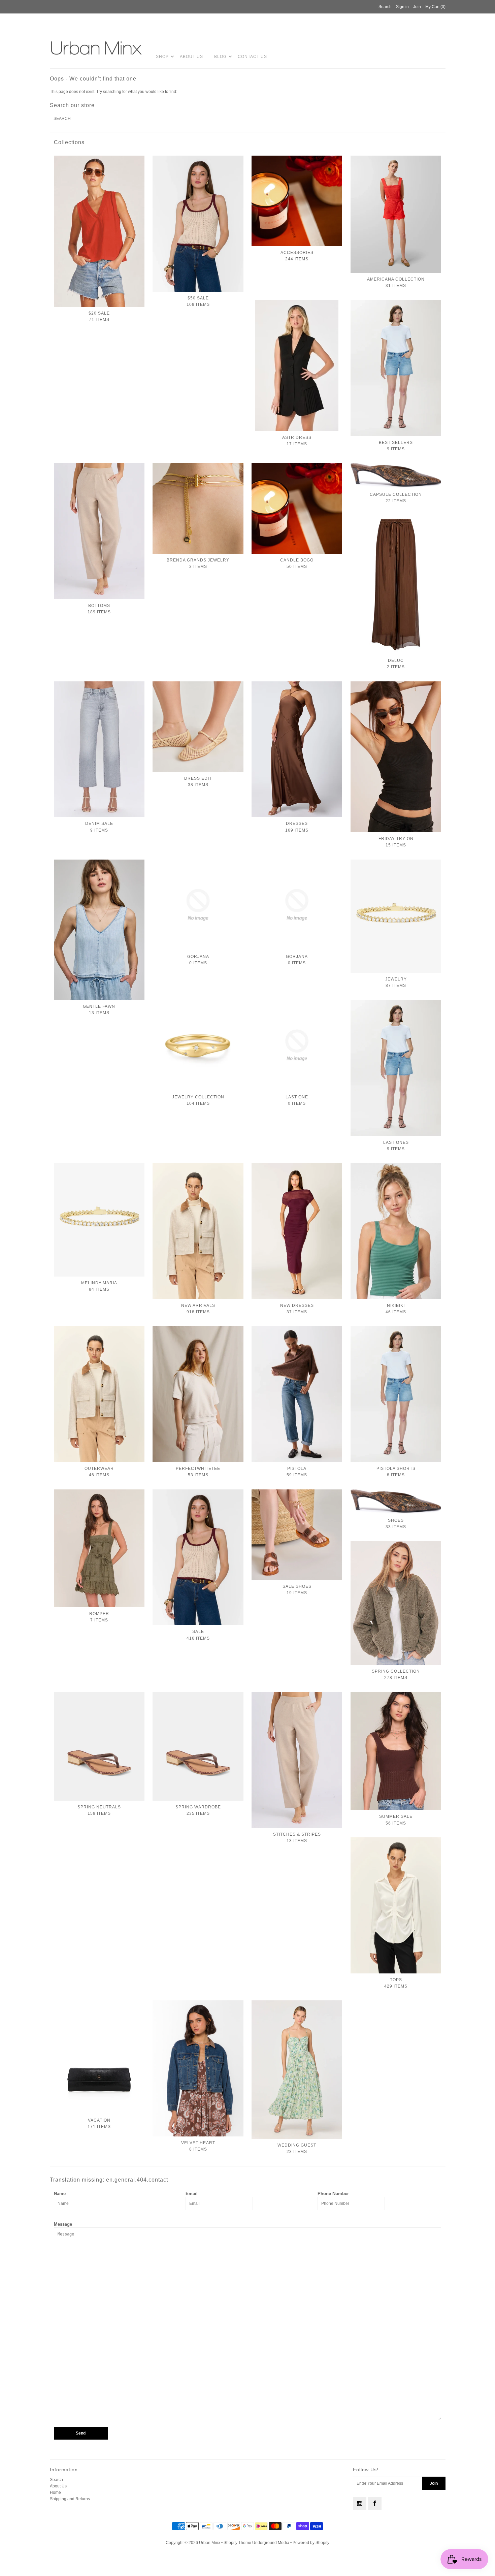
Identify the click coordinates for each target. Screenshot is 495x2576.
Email (192, 2194)
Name (60, 2194)
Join (417, 7)
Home (55, 2492)
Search (56, 2480)
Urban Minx (210, 2543)
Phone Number (333, 2194)
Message (63, 2224)
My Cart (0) (435, 7)
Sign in (402, 7)
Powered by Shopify (311, 2543)
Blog (220, 57)
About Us (191, 57)
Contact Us (252, 57)
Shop (162, 57)
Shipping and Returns (70, 2499)
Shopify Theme (237, 2543)
